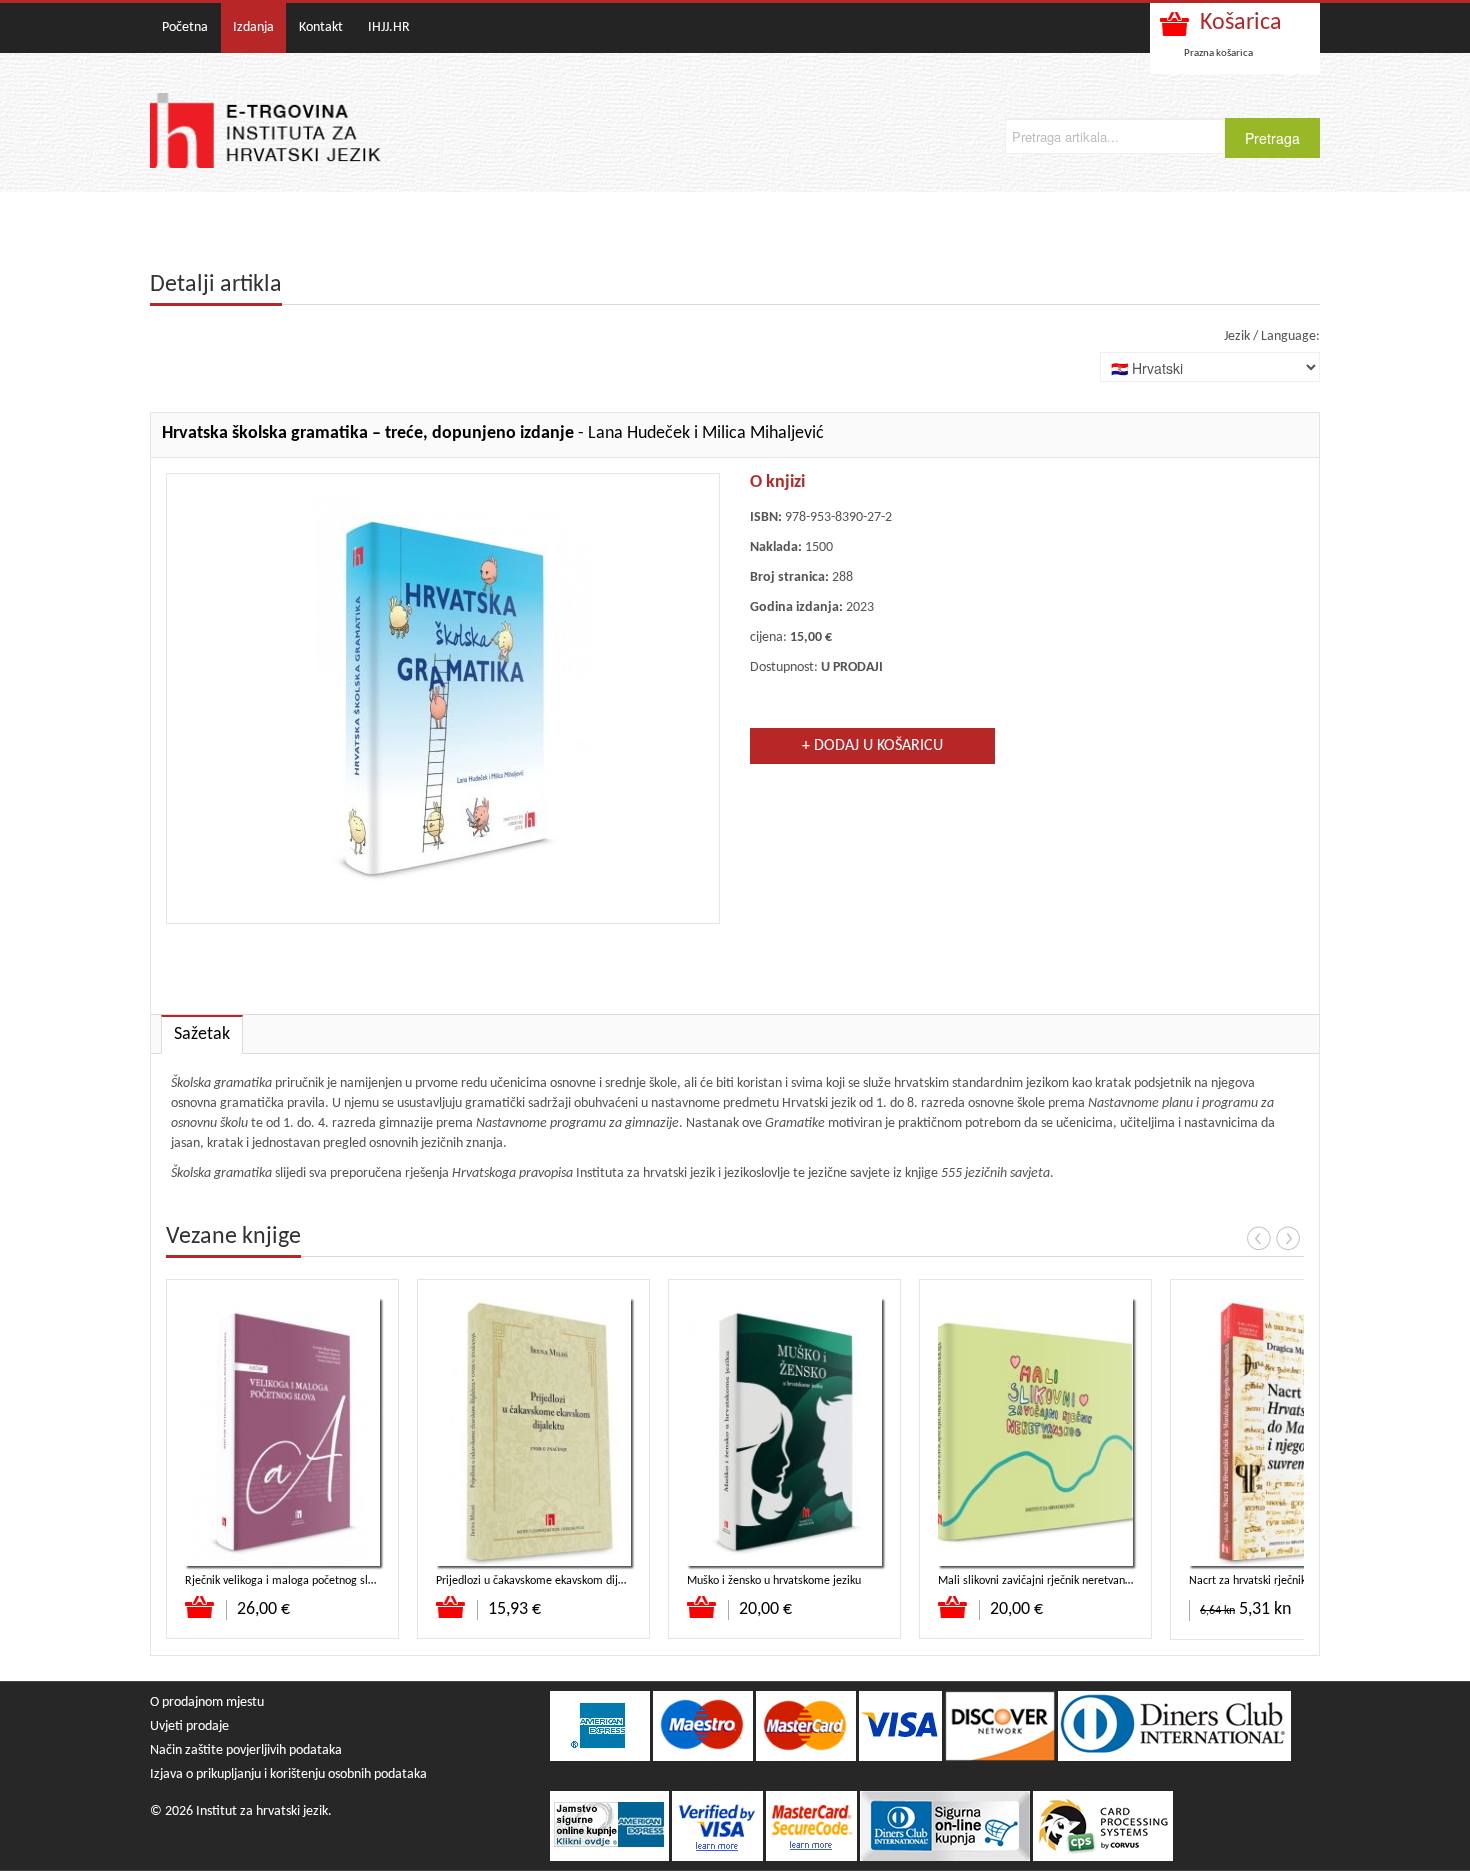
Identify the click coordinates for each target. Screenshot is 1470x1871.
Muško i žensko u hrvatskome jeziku (774, 1581)
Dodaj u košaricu (200, 1607)
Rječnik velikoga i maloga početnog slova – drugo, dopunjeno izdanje (352, 1581)
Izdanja (253, 27)
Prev (1259, 1238)
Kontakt (321, 27)
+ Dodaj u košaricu (872, 746)
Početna (185, 27)
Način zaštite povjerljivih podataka (246, 1750)
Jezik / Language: (1272, 336)
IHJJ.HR (389, 27)
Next (1288, 1238)
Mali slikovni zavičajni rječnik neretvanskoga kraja (1059, 1581)
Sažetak (202, 1034)
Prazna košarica (1218, 53)
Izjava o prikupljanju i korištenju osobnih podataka (288, 1774)
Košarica (1241, 23)
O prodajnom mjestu (207, 1702)
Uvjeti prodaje (189, 1726)
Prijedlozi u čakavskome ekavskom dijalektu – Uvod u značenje (588, 1581)
